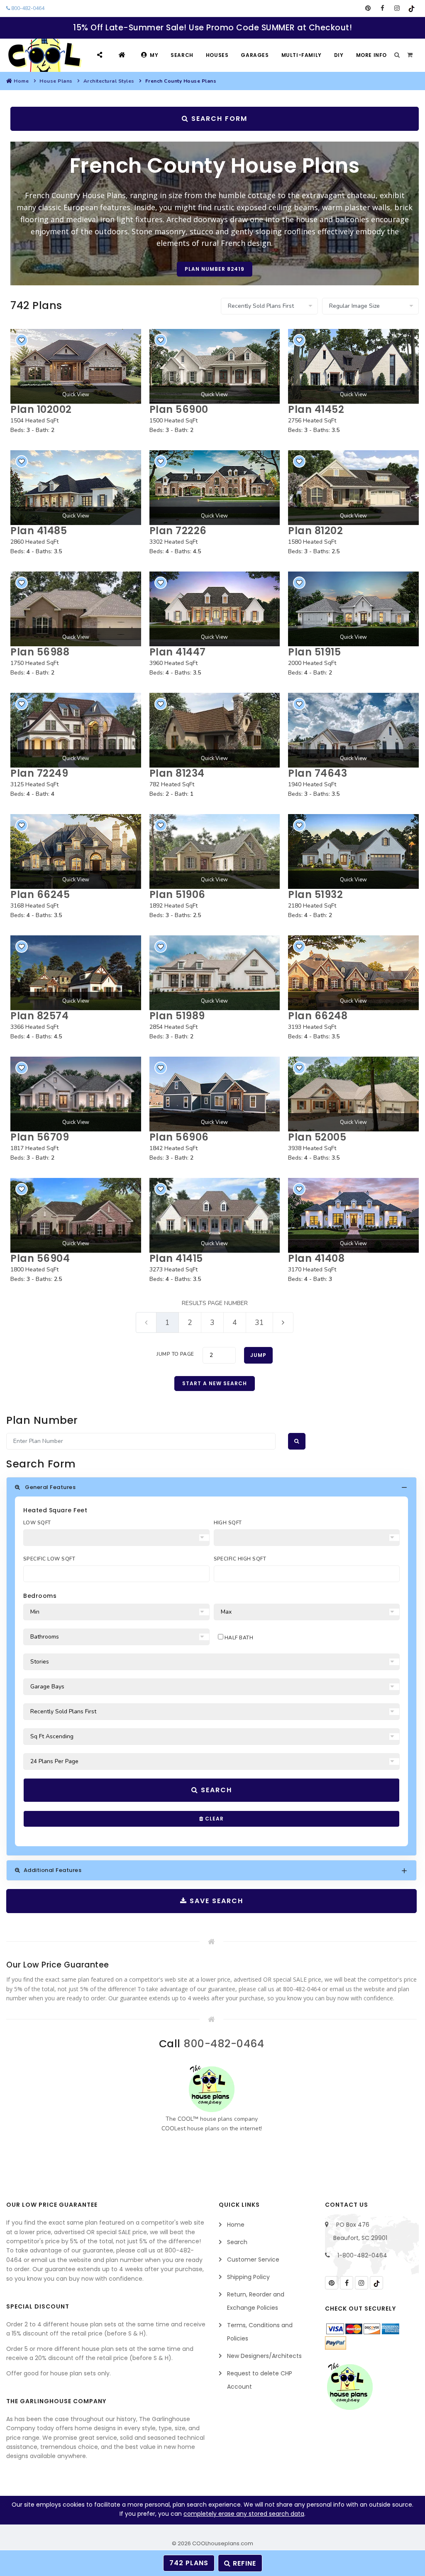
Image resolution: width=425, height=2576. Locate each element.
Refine (243, 2563)
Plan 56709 (40, 1137)
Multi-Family (302, 55)
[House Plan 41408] (353, 1215)
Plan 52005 (317, 1137)
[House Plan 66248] (353, 973)
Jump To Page (175, 1354)
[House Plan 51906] (215, 851)
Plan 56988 (40, 652)
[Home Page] (123, 55)
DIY (339, 55)
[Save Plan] (22, 340)
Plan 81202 (315, 531)
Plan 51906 (177, 894)
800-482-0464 (27, 8)
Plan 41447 (178, 652)
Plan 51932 (315, 894)
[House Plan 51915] (353, 609)
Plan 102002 (41, 409)
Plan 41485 (39, 531)
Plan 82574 (39, 1016)
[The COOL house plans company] (212, 2089)
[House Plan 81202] (353, 488)
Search (182, 55)
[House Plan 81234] (215, 730)
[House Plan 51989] (215, 973)
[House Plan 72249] (76, 730)
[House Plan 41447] (215, 609)
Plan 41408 (316, 1258)
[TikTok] (412, 8)
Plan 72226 (178, 531)
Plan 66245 (40, 894)
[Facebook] (382, 8)
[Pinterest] (368, 8)
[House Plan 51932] (353, 851)
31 (259, 1322)
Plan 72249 (39, 773)
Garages (255, 55)
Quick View (76, 395)
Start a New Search (215, 1383)
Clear (214, 1819)
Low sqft (37, 1523)
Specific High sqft (240, 1559)
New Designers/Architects (264, 2356)
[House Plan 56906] (215, 1094)
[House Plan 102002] (76, 366)
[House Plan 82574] (76, 973)
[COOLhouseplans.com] (44, 55)
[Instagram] (397, 8)
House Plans (56, 81)
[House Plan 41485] (76, 488)
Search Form (218, 119)
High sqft (228, 1523)
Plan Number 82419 (215, 269)
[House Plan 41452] (353, 366)
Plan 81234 (177, 773)
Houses (217, 55)
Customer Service (253, 2260)
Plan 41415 (176, 1258)
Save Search (215, 1901)
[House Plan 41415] (215, 1215)
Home (21, 81)
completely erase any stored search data (244, 2514)
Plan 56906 (179, 1137)
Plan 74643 (318, 773)
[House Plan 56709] (76, 1094)
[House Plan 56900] (215, 366)
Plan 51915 (314, 652)
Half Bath (238, 1638)
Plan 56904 (40, 1258)
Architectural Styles (109, 81)
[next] (283, 1322)
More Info (371, 55)
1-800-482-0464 (362, 2255)
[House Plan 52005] (353, 1094)
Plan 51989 (177, 1016)
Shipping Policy (248, 2277)
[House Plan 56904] (76, 1215)
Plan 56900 (179, 409)
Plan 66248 (318, 1016)
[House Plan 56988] (76, 609)
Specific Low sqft (49, 1559)
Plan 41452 (316, 409)
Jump (258, 1355)
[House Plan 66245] (76, 851)
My (154, 55)
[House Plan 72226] (215, 488)
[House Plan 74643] (353, 730)
